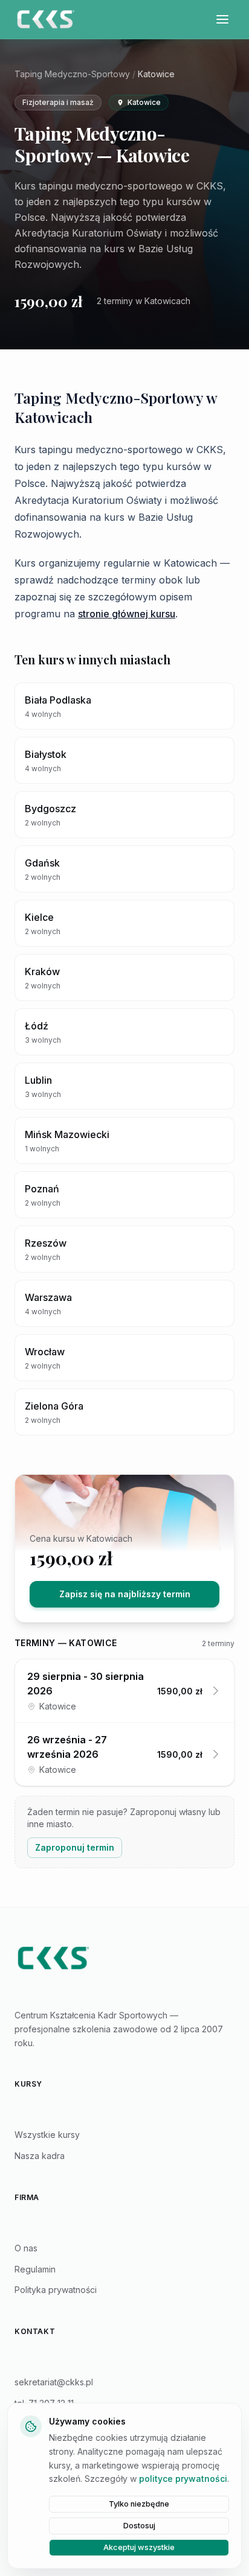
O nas (26, 2248)
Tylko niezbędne (139, 2504)
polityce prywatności (183, 2479)
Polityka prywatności (56, 2290)
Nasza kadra (40, 2156)
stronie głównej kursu (127, 614)
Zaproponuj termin (75, 1847)
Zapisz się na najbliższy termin (125, 1594)
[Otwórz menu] (222, 19)
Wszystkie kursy (47, 2135)
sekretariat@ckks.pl (54, 2382)
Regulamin (35, 2269)
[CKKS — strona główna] (124, 1958)
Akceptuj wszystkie (139, 2547)
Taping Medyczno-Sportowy (72, 74)
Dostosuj (139, 2526)
